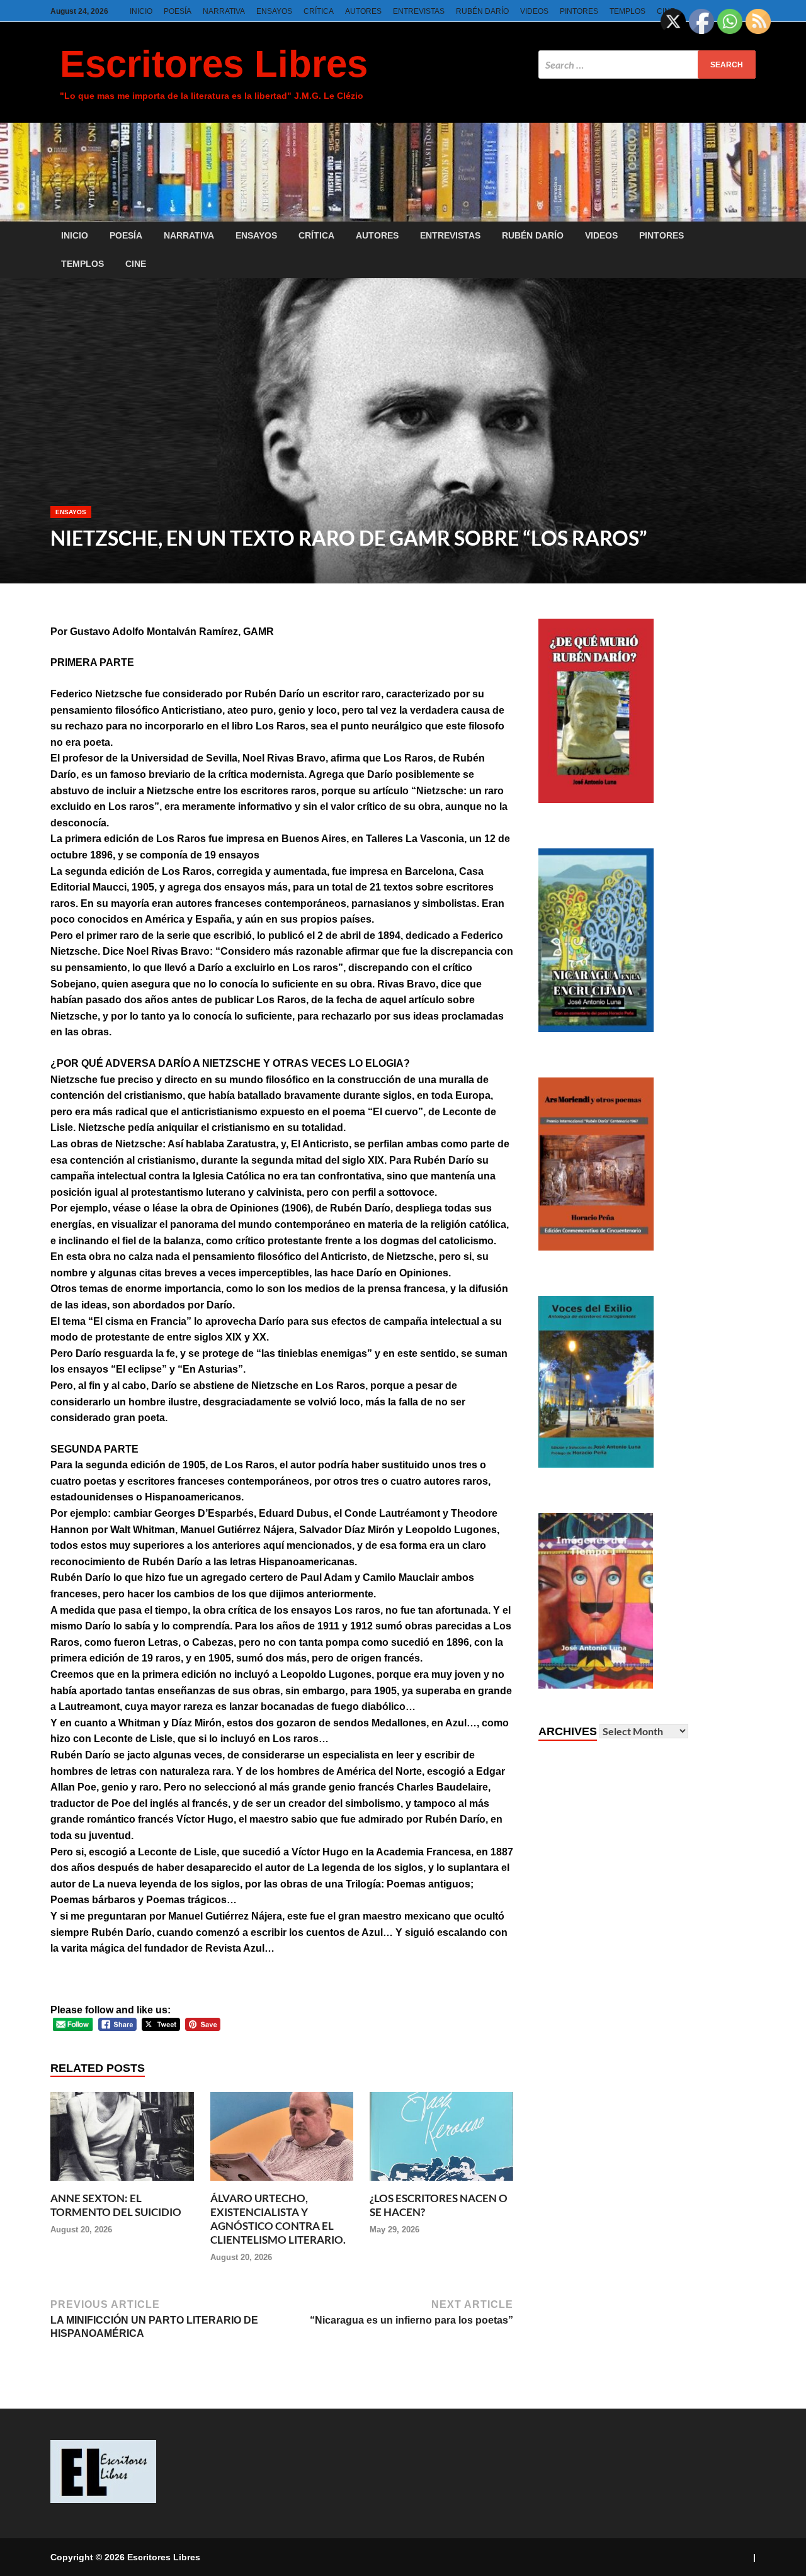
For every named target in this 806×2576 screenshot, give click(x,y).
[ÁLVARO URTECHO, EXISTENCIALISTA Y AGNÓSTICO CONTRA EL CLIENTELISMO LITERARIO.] (282, 2184)
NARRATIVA (224, 11)
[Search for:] (647, 65)
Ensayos (71, 512)
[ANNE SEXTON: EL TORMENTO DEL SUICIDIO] (122, 2184)
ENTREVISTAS (419, 11)
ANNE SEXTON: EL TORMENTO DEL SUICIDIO (116, 2205)
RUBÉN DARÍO (482, 11)
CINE (136, 264)
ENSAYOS (274, 11)
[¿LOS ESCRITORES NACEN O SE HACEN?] (441, 2184)
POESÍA (178, 11)
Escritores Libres (214, 64)
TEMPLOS (627, 11)
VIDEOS (534, 11)
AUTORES (363, 11)
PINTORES (579, 11)
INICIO (141, 11)
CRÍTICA (319, 11)
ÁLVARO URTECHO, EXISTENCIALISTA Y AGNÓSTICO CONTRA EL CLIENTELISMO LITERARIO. (278, 2219)
